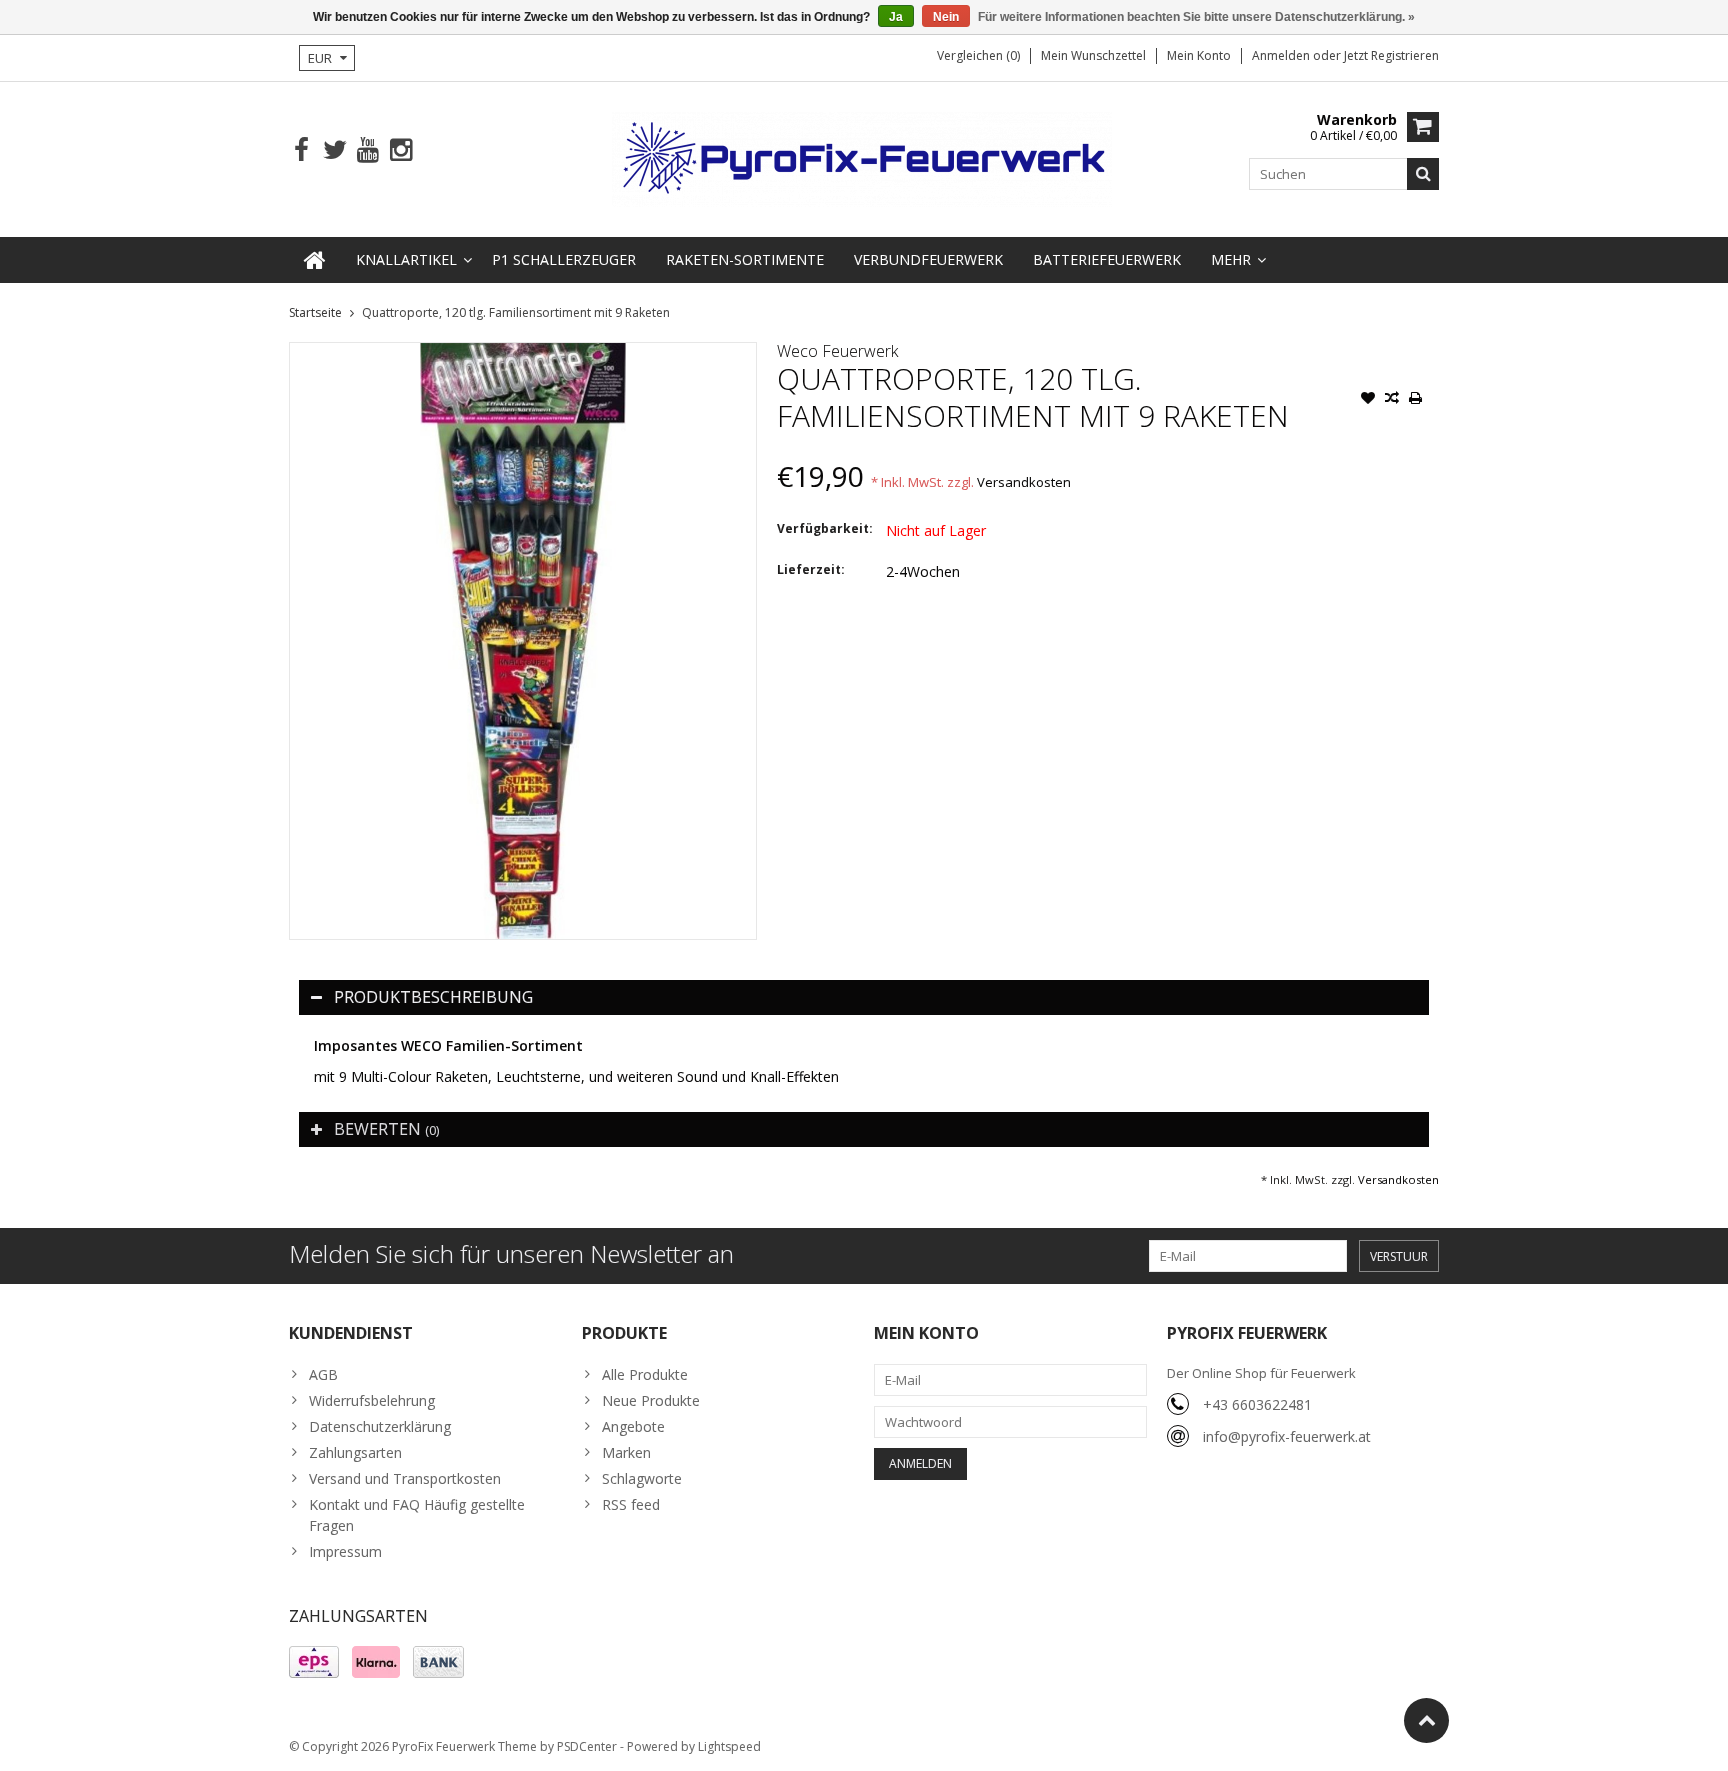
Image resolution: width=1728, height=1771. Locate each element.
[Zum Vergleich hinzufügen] (1392, 400)
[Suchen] (1423, 174)
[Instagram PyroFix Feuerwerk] (400, 150)
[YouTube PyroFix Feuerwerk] (367, 150)
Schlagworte (642, 1478)
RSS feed (631, 1504)
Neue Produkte (651, 1400)
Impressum (345, 1551)
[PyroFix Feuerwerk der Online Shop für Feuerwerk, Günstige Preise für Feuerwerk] (864, 157)
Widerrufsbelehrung (372, 1400)
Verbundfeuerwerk (928, 259)
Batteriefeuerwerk (1107, 259)
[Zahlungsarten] (314, 1662)
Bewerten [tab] (386, 1129)
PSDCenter (587, 1746)
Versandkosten (1024, 482)
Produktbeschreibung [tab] (433, 997)
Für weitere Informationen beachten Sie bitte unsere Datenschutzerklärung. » (1196, 17)
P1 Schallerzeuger (564, 259)
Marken (626, 1452)
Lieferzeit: (811, 569)
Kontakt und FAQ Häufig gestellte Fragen (417, 1515)
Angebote (633, 1426)
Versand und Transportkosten (405, 1478)
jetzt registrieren (1391, 55)
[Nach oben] (1426, 1720)
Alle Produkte (645, 1374)
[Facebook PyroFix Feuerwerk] (301, 150)
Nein (946, 17)
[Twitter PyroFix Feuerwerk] (334, 150)
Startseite (315, 312)
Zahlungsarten (355, 1452)
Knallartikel (406, 259)
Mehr (1231, 259)
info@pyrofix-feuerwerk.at (1287, 1436)
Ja (896, 17)
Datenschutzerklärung (380, 1426)
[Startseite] (315, 260)
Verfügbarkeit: (825, 528)
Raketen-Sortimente (745, 259)
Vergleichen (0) (978, 55)
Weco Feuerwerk (837, 351)
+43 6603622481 (1257, 1404)
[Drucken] (1416, 400)
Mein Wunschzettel (1093, 55)
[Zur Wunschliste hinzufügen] (1368, 400)
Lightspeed (729, 1746)
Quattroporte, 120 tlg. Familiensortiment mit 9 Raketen (516, 312)
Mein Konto (1199, 55)
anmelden (1282, 55)
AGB (323, 1374)
